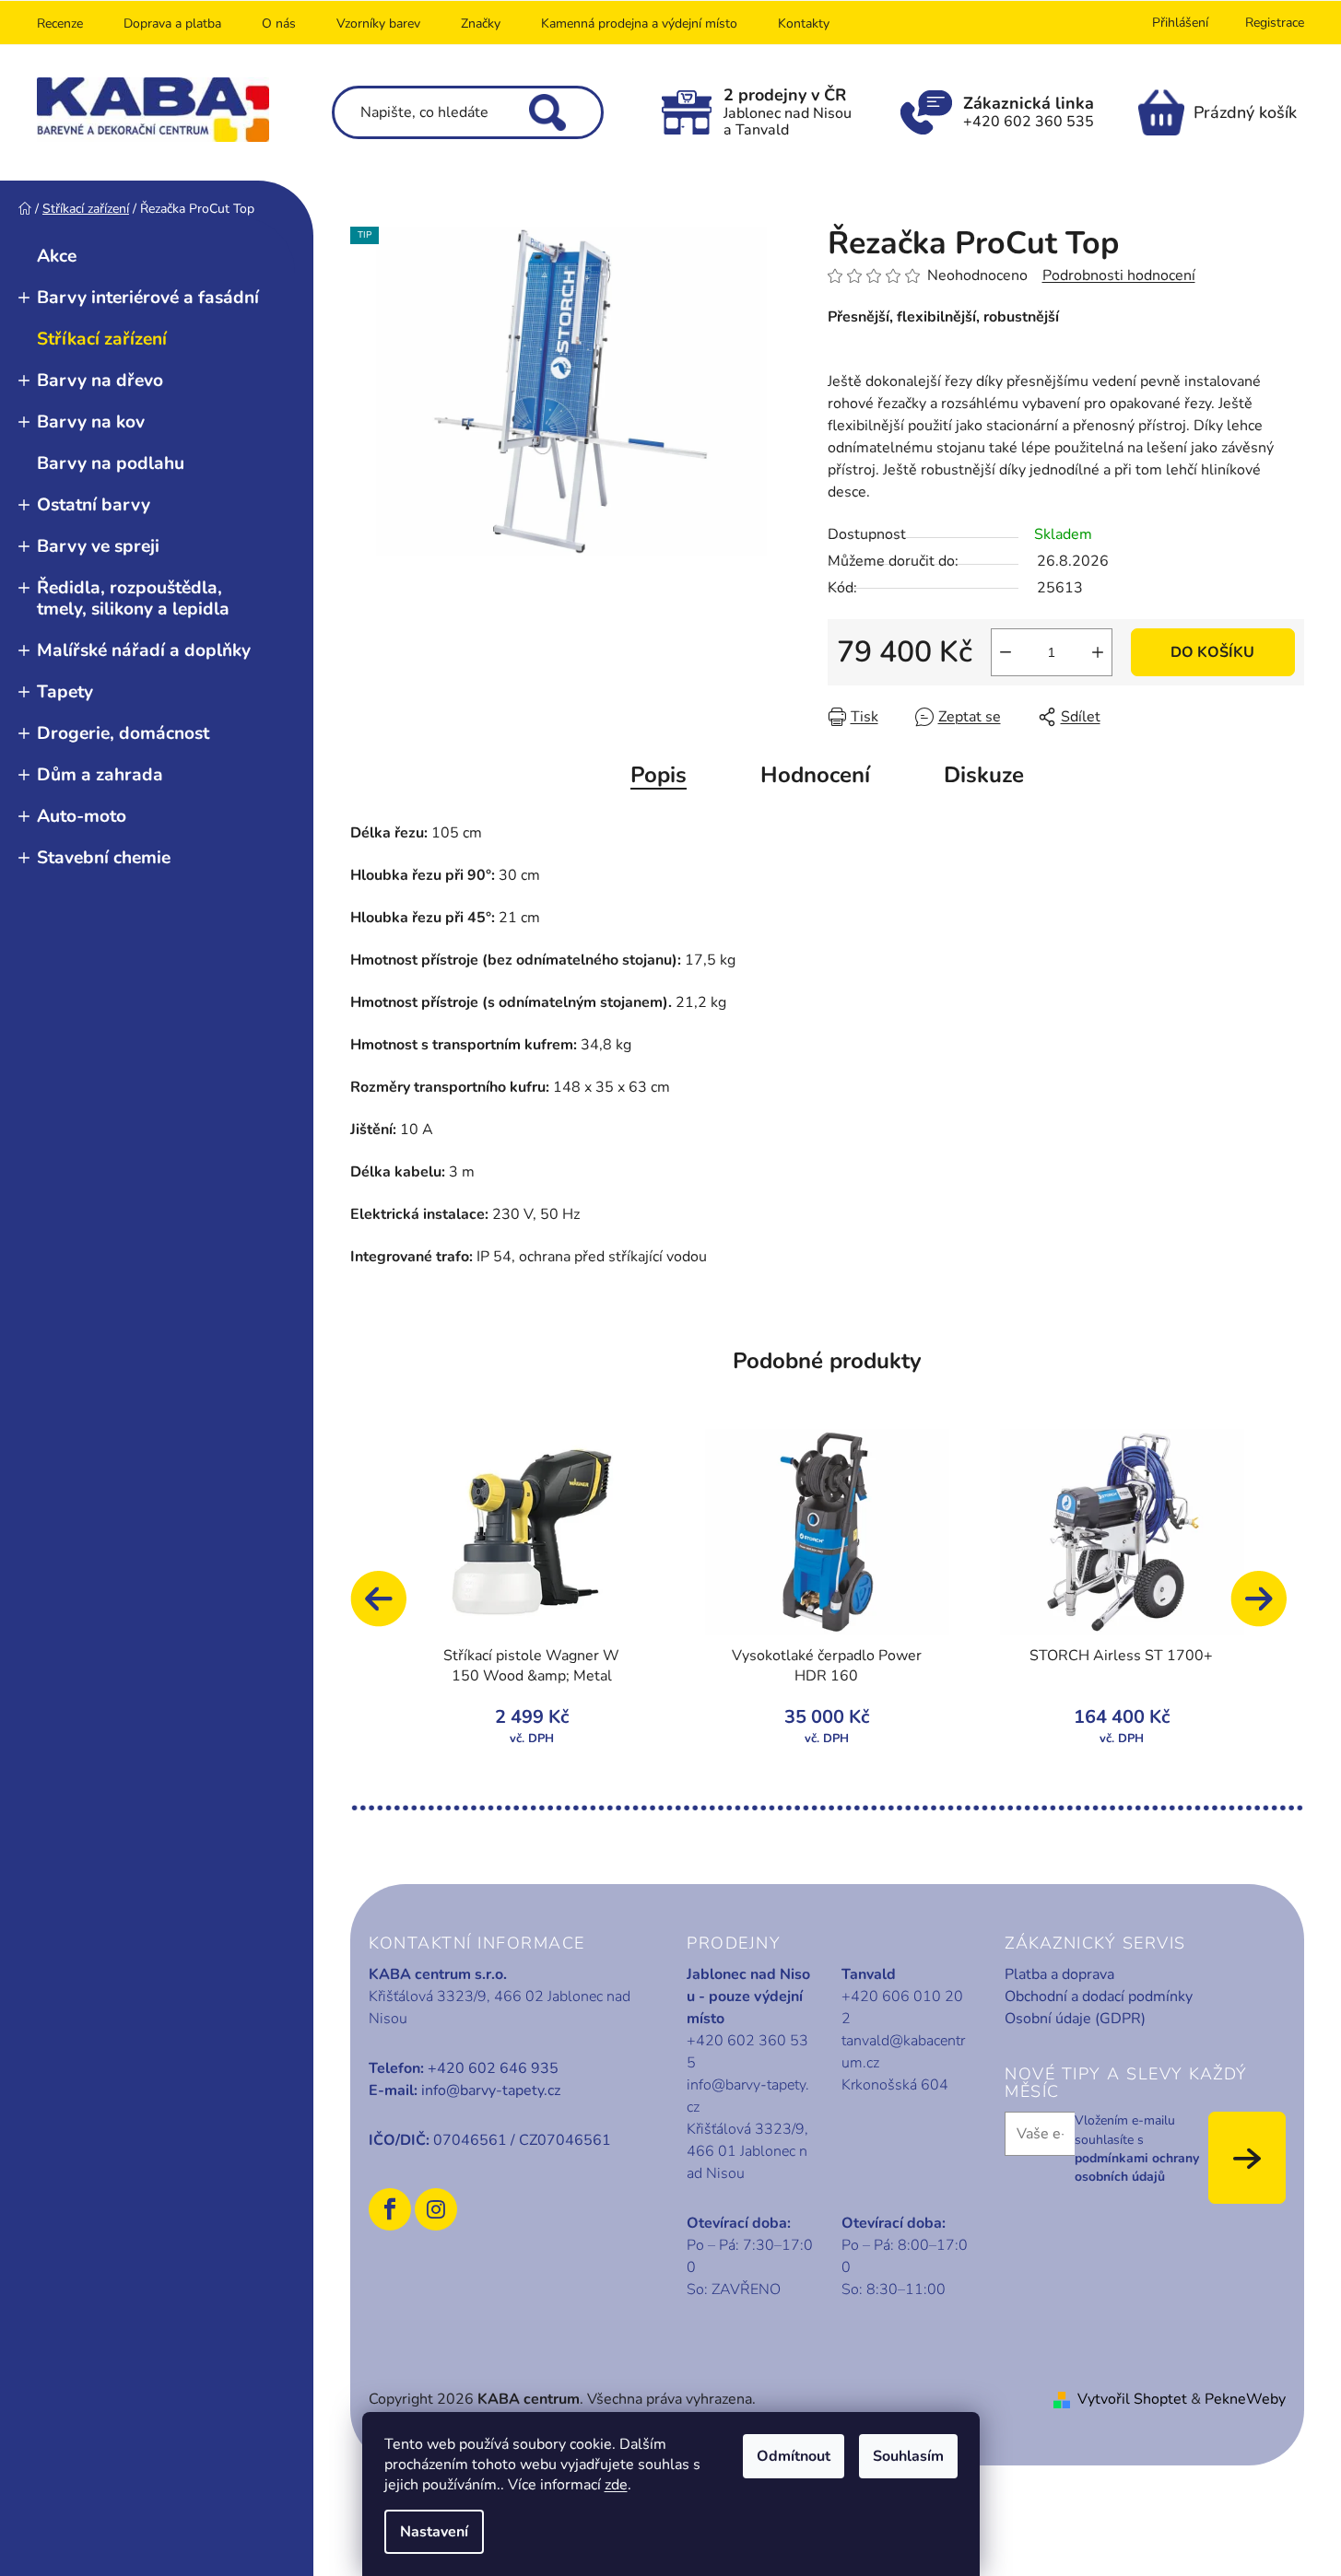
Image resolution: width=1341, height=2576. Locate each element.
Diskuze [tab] (984, 775)
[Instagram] (436, 2209)
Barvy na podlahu (111, 463)
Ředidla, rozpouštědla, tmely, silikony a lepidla (133, 598)
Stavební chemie (104, 858)
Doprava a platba (172, 23)
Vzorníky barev (378, 23)
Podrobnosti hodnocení (1119, 275)
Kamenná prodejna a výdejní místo (639, 23)
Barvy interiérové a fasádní (148, 298)
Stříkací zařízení (102, 339)
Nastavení (434, 2532)
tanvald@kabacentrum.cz (903, 2052)
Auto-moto (82, 816)
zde (616, 2485)
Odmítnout (794, 2456)
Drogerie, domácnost (123, 733)
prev (387, 1608)
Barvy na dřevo (100, 381)
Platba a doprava (1059, 1974)
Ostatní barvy (94, 505)
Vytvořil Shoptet (1132, 2399)
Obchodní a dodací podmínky (1099, 1996)
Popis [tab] (659, 775)
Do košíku (1212, 652)
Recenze (60, 23)
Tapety (65, 692)
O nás (279, 23)
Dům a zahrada (100, 775)
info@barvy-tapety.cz (491, 2090)
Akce (57, 256)
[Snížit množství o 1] (1006, 652)
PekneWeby (1245, 2399)
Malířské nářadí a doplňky (144, 650)
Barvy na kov (91, 422)
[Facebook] (390, 2209)
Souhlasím (908, 2456)
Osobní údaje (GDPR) (1075, 2019)
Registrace (1275, 23)
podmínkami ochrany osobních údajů (1137, 2167)
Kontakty (804, 23)
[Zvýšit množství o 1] (1098, 652)
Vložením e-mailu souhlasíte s (1137, 2149)
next (1267, 1608)
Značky (481, 23)
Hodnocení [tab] (815, 775)
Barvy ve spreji (98, 546)
